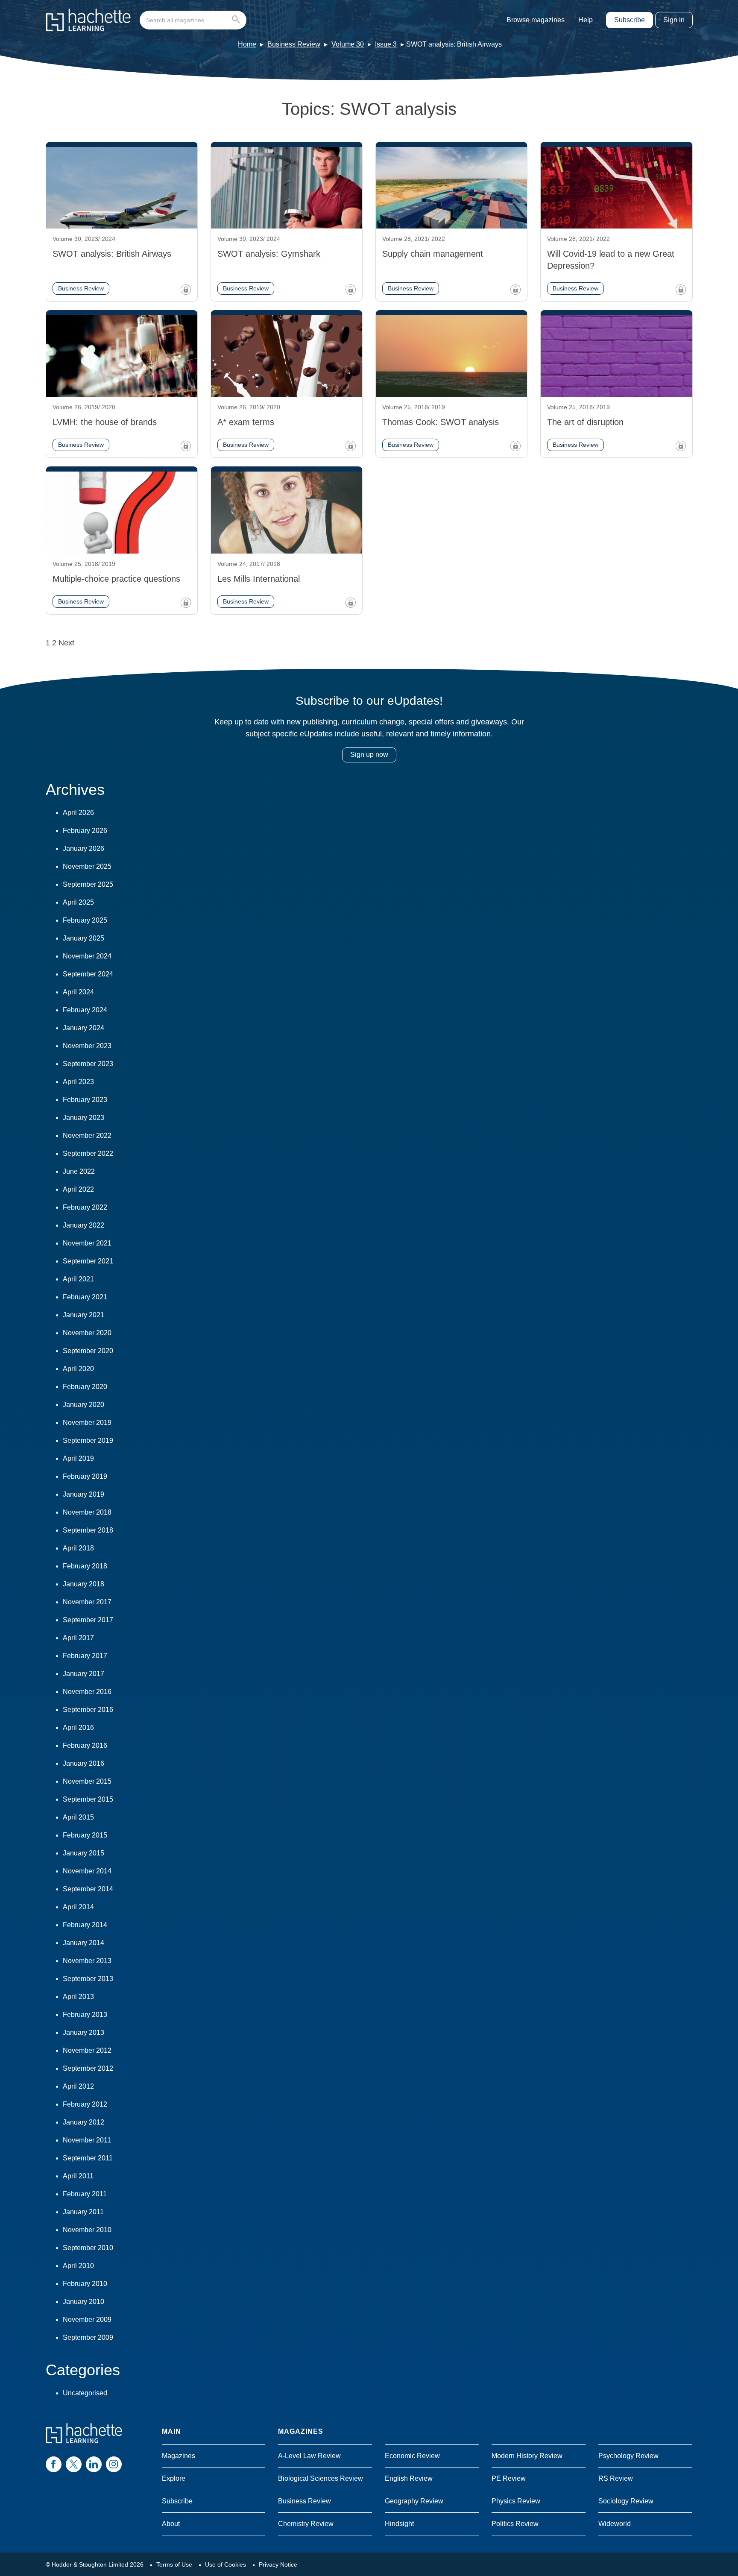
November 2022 (87, 1136)
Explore (174, 2478)
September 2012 (88, 2068)
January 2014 (83, 1943)
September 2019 (88, 1440)
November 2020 (87, 1333)
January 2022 (83, 1225)
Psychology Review (628, 2456)
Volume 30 (348, 44)
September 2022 (88, 1153)
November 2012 (87, 2050)
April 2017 (78, 1638)
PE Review (509, 2478)
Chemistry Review (306, 2524)
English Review (409, 2478)
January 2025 (83, 938)
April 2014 (78, 1907)
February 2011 (85, 2194)
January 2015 (83, 1853)
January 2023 (83, 1118)
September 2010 (88, 2248)
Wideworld (615, 2524)
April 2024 (78, 992)
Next (66, 643)
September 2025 (88, 884)
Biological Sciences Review (321, 2478)
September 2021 (88, 1261)
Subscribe (630, 20)
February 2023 (85, 1100)
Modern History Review (527, 2456)
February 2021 (85, 1297)
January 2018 (83, 1584)
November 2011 (87, 2140)
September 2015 (88, 1799)
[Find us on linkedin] (94, 2464)
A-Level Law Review (309, 2456)
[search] (193, 20)
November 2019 (87, 1423)
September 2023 (88, 1064)
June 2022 (79, 1171)
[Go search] (238, 20)
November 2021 (87, 1243)
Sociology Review (626, 2501)
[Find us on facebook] (54, 2464)
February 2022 (85, 1207)
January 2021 (83, 1315)
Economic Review (412, 2456)
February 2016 (85, 1745)
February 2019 (85, 1476)
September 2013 (88, 1979)
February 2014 (85, 1925)
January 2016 (83, 1763)
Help (586, 20)
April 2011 (78, 2176)
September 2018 (88, 1530)
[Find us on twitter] (74, 2464)
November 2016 (87, 1692)
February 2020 (85, 1387)
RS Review (616, 2478)
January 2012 (83, 2122)
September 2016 (88, 1710)
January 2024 (83, 1028)
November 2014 (87, 1871)
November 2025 (87, 866)
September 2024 (88, 974)
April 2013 (78, 1997)
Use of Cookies (225, 2564)
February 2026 (85, 831)
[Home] (88, 20)
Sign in (674, 20)
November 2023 (87, 1046)
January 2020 (83, 1405)
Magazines (179, 2456)
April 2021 (78, 1279)
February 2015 (85, 1835)
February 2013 (85, 2015)
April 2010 (78, 2266)
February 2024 (85, 1010)
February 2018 (85, 1566)
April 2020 (78, 1369)
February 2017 (85, 1656)
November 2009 (87, 2320)
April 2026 (78, 813)
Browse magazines (536, 20)
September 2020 (88, 1351)
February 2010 (85, 2284)
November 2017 (87, 1602)
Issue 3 (386, 44)
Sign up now (369, 755)
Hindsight (399, 2524)
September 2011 (88, 2158)
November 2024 (87, 956)
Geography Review (414, 2501)
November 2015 (87, 1781)
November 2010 (87, 2230)
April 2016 (78, 1728)
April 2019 (78, 1458)
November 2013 (87, 1961)
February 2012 (85, 2104)
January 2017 (83, 1674)
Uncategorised (85, 2393)
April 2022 (78, 1189)
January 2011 (83, 2212)
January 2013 (83, 2032)
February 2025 (85, 920)
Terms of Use (174, 2564)
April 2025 (78, 902)
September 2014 (88, 1889)
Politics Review (515, 2524)
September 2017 (88, 1620)
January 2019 (83, 1494)
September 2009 (88, 2337)
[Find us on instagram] (114, 2464)
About (171, 2524)
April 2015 (78, 1817)
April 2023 (78, 1082)
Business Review (294, 44)
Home (247, 44)
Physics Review (516, 2501)
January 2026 (83, 848)
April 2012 (78, 2086)
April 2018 (78, 1548)
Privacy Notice (278, 2564)
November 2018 (87, 1512)
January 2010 (83, 2302)
